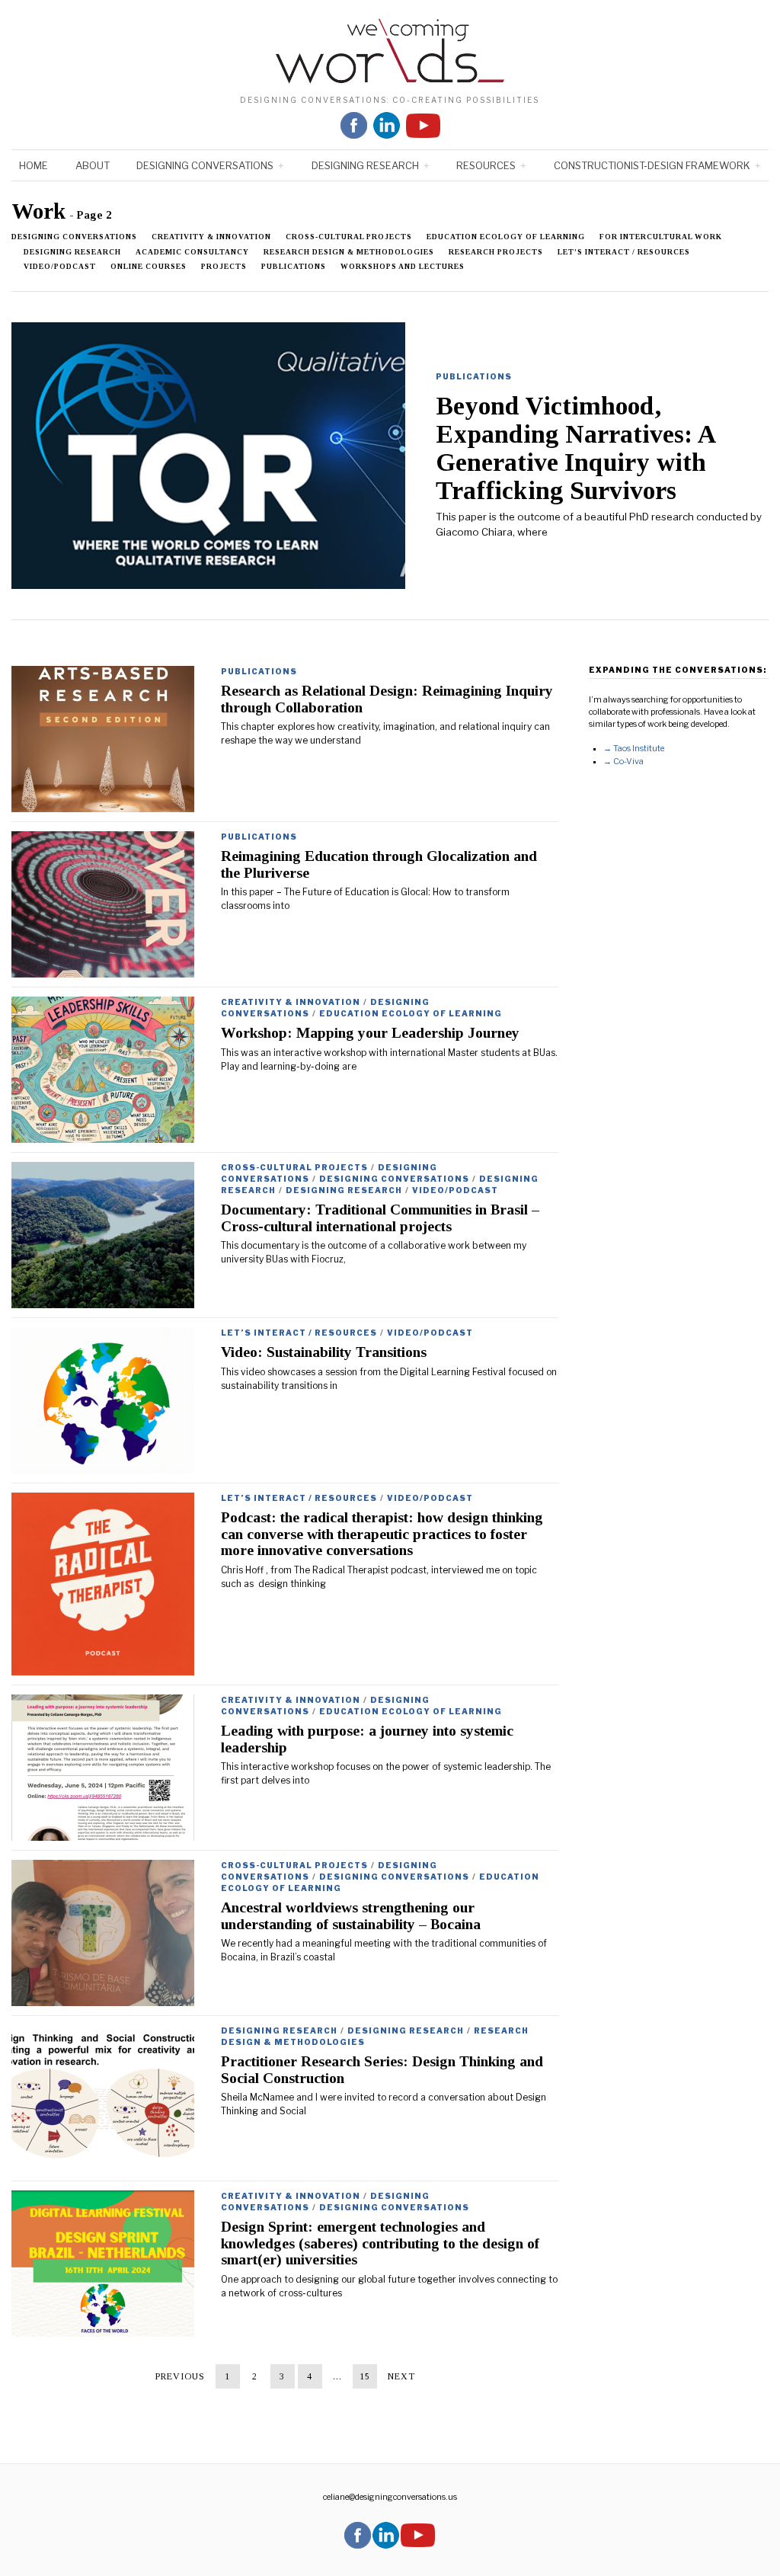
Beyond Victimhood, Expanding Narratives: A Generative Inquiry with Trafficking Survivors (575, 448)
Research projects (496, 252)
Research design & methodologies (349, 252)
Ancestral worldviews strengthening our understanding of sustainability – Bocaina (351, 1915)
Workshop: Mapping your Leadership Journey (370, 1033)
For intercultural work (661, 237)
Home (34, 165)
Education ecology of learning (506, 237)
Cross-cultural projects (349, 237)
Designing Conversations (205, 165)
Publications (294, 266)
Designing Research (365, 165)
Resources (486, 165)
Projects (224, 266)
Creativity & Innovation (211, 237)
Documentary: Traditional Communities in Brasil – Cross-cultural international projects (380, 1218)
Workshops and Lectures (403, 266)
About (93, 165)
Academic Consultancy (192, 252)
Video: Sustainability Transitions (324, 1352)
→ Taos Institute (634, 749)
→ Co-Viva (623, 762)
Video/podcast (60, 266)
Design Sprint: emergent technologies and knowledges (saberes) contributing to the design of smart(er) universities (380, 2243)
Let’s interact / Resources (624, 252)
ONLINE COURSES (149, 266)
